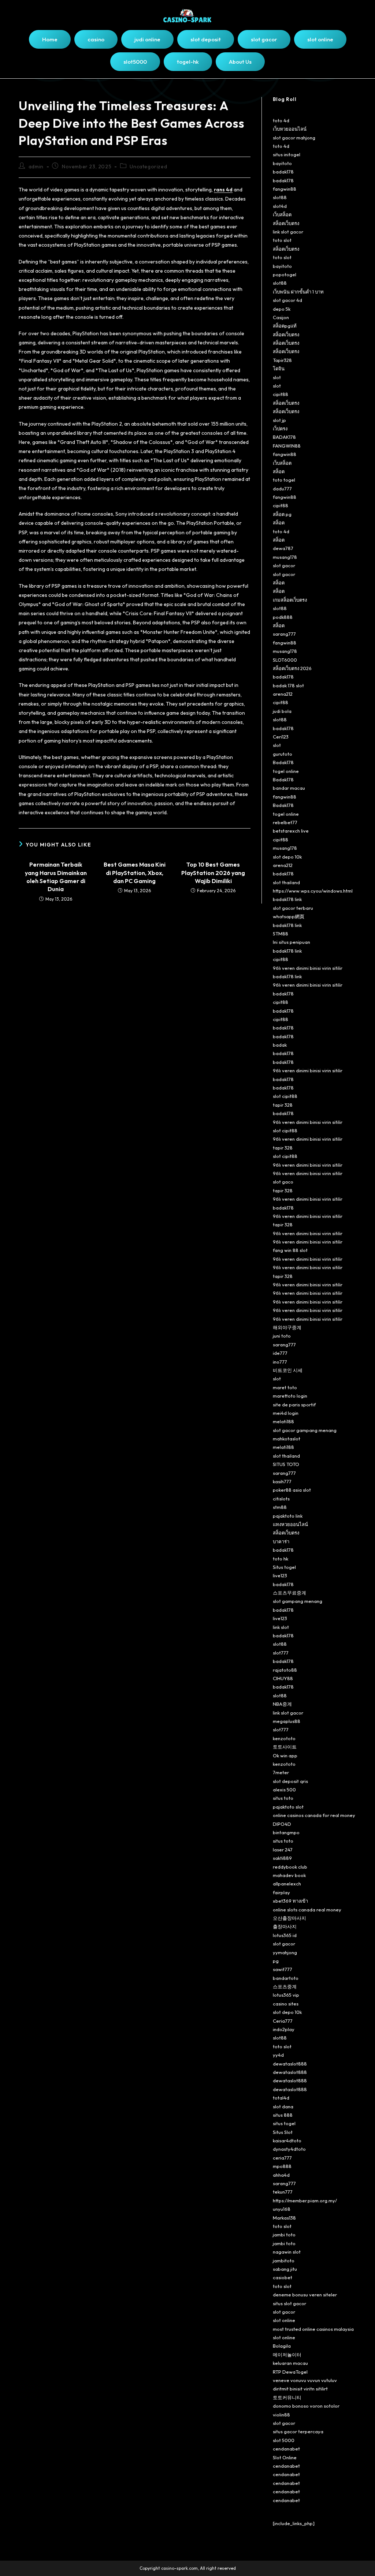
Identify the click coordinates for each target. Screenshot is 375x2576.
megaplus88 (287, 1721)
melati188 (283, 1421)
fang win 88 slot (290, 1250)
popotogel (285, 274)
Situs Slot (283, 2132)
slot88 (280, 197)
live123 (280, 1575)
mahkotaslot (287, 1439)
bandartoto (286, 1978)
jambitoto (284, 2261)
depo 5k (282, 309)
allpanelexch (287, 1884)
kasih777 (282, 1481)
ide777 (280, 1353)
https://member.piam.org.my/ (305, 2201)
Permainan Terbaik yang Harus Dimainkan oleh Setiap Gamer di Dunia (56, 877)
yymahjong (285, 1952)
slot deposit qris (290, 1781)
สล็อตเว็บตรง (286, 223)
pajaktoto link (288, 1516)
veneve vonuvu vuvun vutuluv (305, 2380)
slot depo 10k (287, 857)
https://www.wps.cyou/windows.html (313, 891)
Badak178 (283, 762)
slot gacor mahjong (294, 138)
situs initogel (287, 154)
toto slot (282, 240)
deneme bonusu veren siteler (305, 2295)
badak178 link (287, 899)
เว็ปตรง (280, 429)
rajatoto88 (285, 1670)
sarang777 (284, 634)
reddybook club (290, 1867)
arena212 (283, 694)
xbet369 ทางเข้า (290, 1901)
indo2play (284, 2029)
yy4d (278, 2055)
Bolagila (282, 2346)
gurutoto (283, 754)
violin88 (281, 2415)
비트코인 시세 (288, 1370)
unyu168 (282, 2209)
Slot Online (285, 2457)
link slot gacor (288, 232)
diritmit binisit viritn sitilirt (300, 2389)
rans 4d (223, 190)
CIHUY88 (283, 1678)
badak (280, 1045)
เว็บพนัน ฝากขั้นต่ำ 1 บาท (298, 292)
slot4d (280, 206)
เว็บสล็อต (282, 214)
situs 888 (283, 2115)
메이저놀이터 (287, 2355)
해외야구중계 (287, 1327)
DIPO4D (282, 1824)
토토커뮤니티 (287, 2397)
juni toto (282, 1336)
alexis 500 (284, 1790)
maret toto (285, 1387)
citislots (281, 1499)
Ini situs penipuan (292, 942)
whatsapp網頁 (289, 916)
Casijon (281, 317)
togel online (286, 771)
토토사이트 (285, 1747)
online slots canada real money (307, 1910)
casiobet (283, 2277)
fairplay (281, 1892)
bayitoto (282, 163)
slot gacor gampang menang (305, 1430)
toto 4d (281, 120)
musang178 (285, 557)
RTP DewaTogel (290, 2372)
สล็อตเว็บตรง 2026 (292, 668)
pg (276, 1961)
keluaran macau (290, 2363)
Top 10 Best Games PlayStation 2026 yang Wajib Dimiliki (213, 873)
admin (36, 167)
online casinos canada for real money (314, 1815)
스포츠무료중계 (289, 1593)
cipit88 (281, 394)
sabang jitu (285, 2269)
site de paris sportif (294, 1405)
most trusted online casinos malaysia (313, 2329)
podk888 (283, 617)
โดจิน (279, 369)
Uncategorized (148, 167)
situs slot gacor (289, 2303)
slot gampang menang (298, 1601)
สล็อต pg (282, 514)
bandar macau (289, 788)
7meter (281, 1772)
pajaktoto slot (288, 1807)
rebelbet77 (285, 822)
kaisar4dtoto (287, 2141)
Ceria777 (283, 2021)
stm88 (280, 1507)
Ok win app (285, 1756)
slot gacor (284, 565)
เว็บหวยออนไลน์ (290, 129)
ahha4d (281, 2175)
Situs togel (284, 1567)
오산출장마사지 (289, 1918)
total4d (281, 2098)
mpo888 (282, 2166)
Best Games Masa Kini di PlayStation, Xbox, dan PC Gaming (135, 873)
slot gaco (283, 1182)
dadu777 (282, 489)
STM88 (281, 934)
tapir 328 (283, 1105)
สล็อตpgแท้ (285, 326)
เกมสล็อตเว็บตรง (290, 600)
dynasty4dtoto (289, 2149)
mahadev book (289, 1875)
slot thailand (286, 882)
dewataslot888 (290, 2064)
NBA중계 (282, 1704)
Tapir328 (282, 360)
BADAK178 (284, 437)
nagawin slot (287, 2252)
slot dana (283, 2106)
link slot (281, 1627)
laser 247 (283, 1850)
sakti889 (282, 1858)
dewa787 (283, 548)
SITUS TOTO (286, 1464)
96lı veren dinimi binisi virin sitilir (308, 968)
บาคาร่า (281, 1541)
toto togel (284, 480)
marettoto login (290, 1396)
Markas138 (284, 2218)
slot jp (279, 420)
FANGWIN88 (287, 446)
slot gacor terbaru (293, 908)
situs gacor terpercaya (298, 2431)
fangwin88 (285, 189)
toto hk (281, 1559)
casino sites (286, 2004)
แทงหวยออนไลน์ (290, 1524)
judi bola (282, 711)
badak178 (283, 172)
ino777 (280, 1362)
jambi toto (284, 2235)
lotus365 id (285, 1935)
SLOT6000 (285, 660)
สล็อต (279, 471)
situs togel (284, 2123)
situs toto (283, 1798)
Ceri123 (281, 737)
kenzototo (284, 1738)
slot (277, 377)
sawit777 (283, 1969)
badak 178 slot (288, 685)
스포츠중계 (285, 1986)
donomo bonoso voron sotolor (306, 2406)
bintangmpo (286, 1832)
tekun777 (283, 2192)
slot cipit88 (285, 1096)
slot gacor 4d (287, 300)
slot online (284, 2320)
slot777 (281, 1653)
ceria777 (282, 2158)
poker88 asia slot (292, 1490)
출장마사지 (285, 1926)
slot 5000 (284, 2440)
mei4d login (286, 1413)
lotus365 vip (286, 1995)
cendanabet (286, 2449)
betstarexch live (291, 831)
